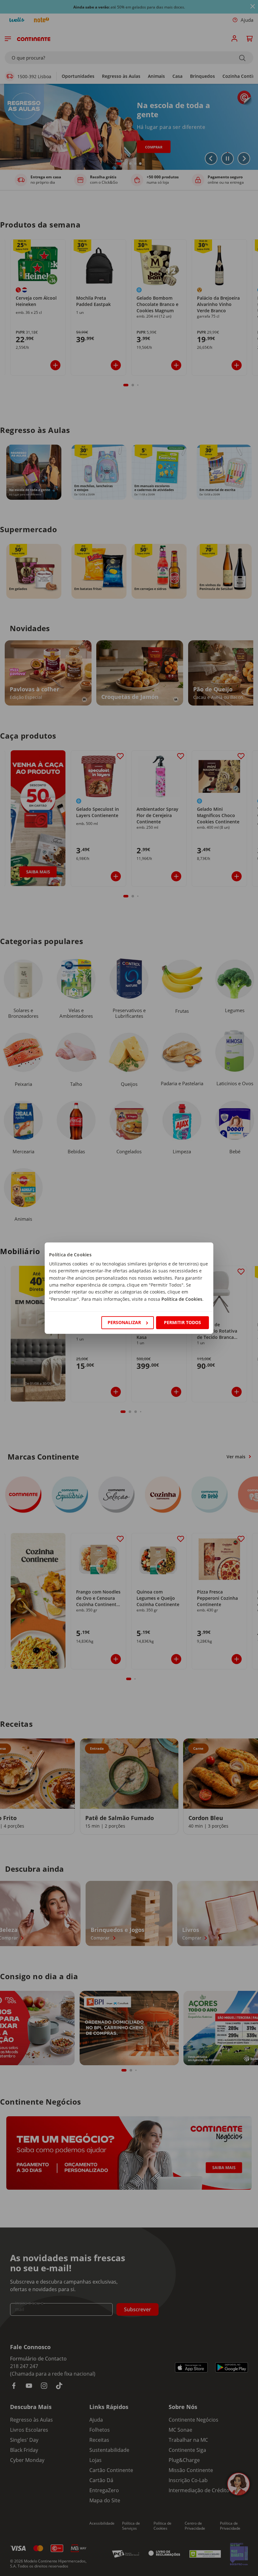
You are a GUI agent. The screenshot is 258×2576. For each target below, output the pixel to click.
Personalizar (124, 1322)
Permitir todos (182, 1322)
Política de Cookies (182, 1299)
